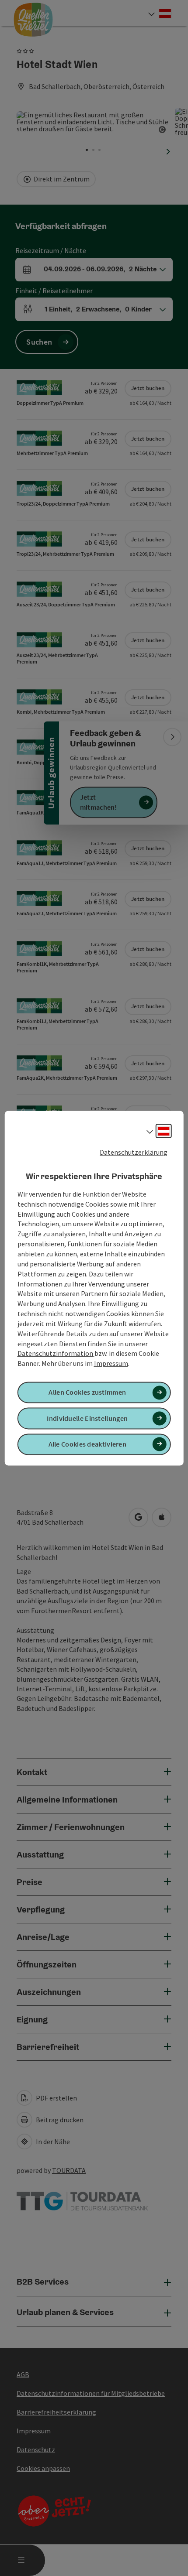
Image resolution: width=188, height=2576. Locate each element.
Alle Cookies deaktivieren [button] (88, 1444)
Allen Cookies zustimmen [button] (87, 1392)
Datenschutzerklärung (134, 1152)
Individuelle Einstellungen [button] (87, 1418)
